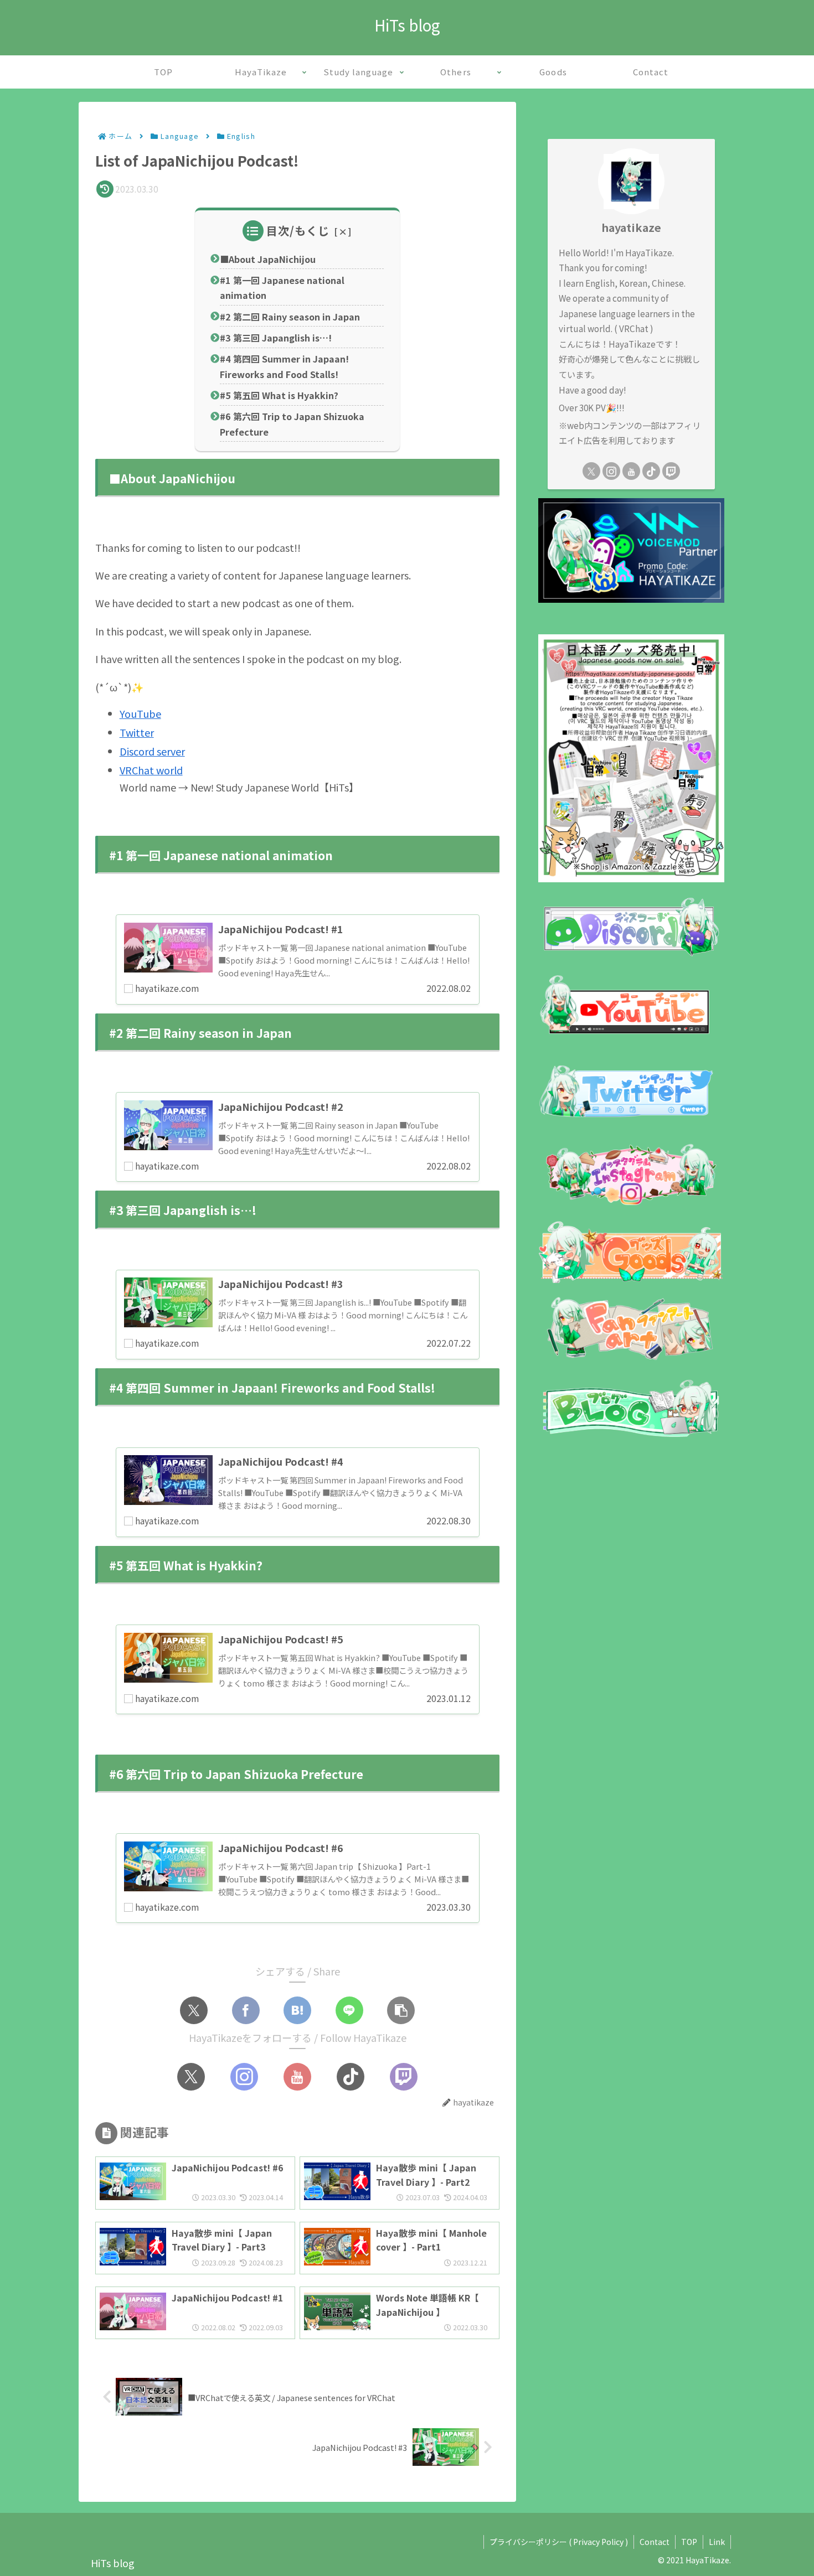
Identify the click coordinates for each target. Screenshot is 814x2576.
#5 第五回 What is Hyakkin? (279, 395)
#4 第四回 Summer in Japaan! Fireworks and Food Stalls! (284, 366)
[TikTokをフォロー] (351, 2077)
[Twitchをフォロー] (404, 2077)
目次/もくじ (298, 231)
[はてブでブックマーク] (297, 2010)
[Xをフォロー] (191, 2077)
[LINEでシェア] (349, 2010)
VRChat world (151, 770)
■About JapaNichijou (268, 259)
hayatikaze (631, 227)
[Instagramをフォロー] (244, 2077)
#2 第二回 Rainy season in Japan (290, 317)
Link (717, 2542)
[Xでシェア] (194, 2010)
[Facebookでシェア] (246, 2010)
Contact (655, 2542)
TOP (689, 2542)
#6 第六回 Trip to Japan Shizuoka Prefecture (292, 424)
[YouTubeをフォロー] (297, 2077)
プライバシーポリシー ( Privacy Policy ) (559, 2542)
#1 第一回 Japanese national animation (282, 288)
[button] (401, 2010)
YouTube (140, 713)
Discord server (152, 751)
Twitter (137, 732)
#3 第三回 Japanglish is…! (277, 338)
